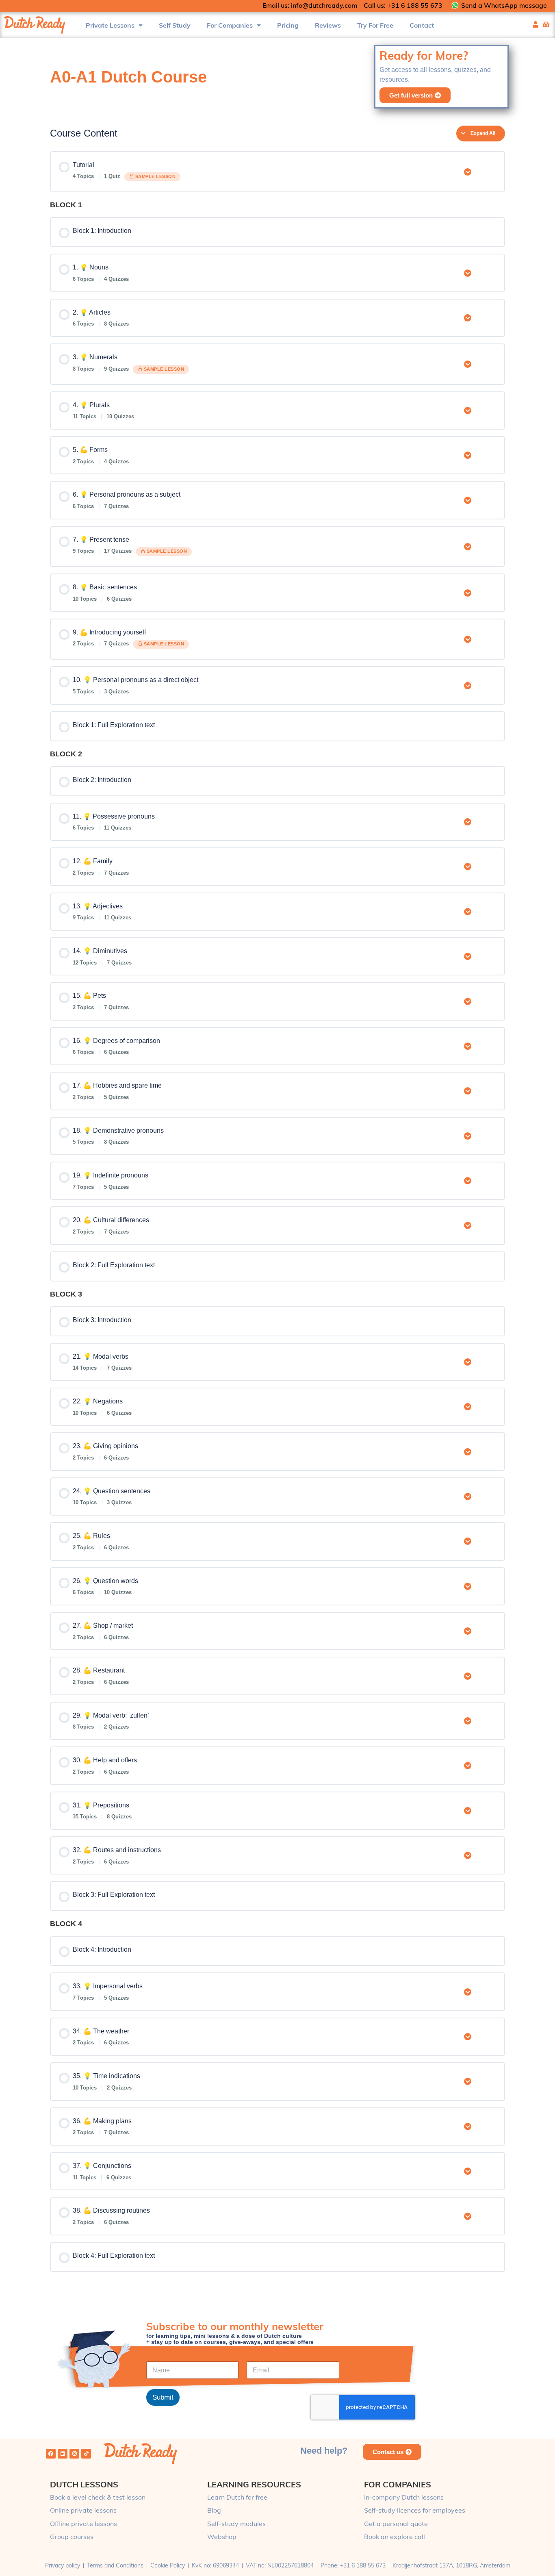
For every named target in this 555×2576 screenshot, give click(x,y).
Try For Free (375, 25)
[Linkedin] (63, 2454)
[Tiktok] (86, 2454)
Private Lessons (110, 25)
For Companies (230, 25)
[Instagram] (74, 2454)
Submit (163, 2397)
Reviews (328, 25)
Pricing (288, 25)
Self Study (175, 25)
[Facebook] (51, 2454)
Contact (422, 25)
